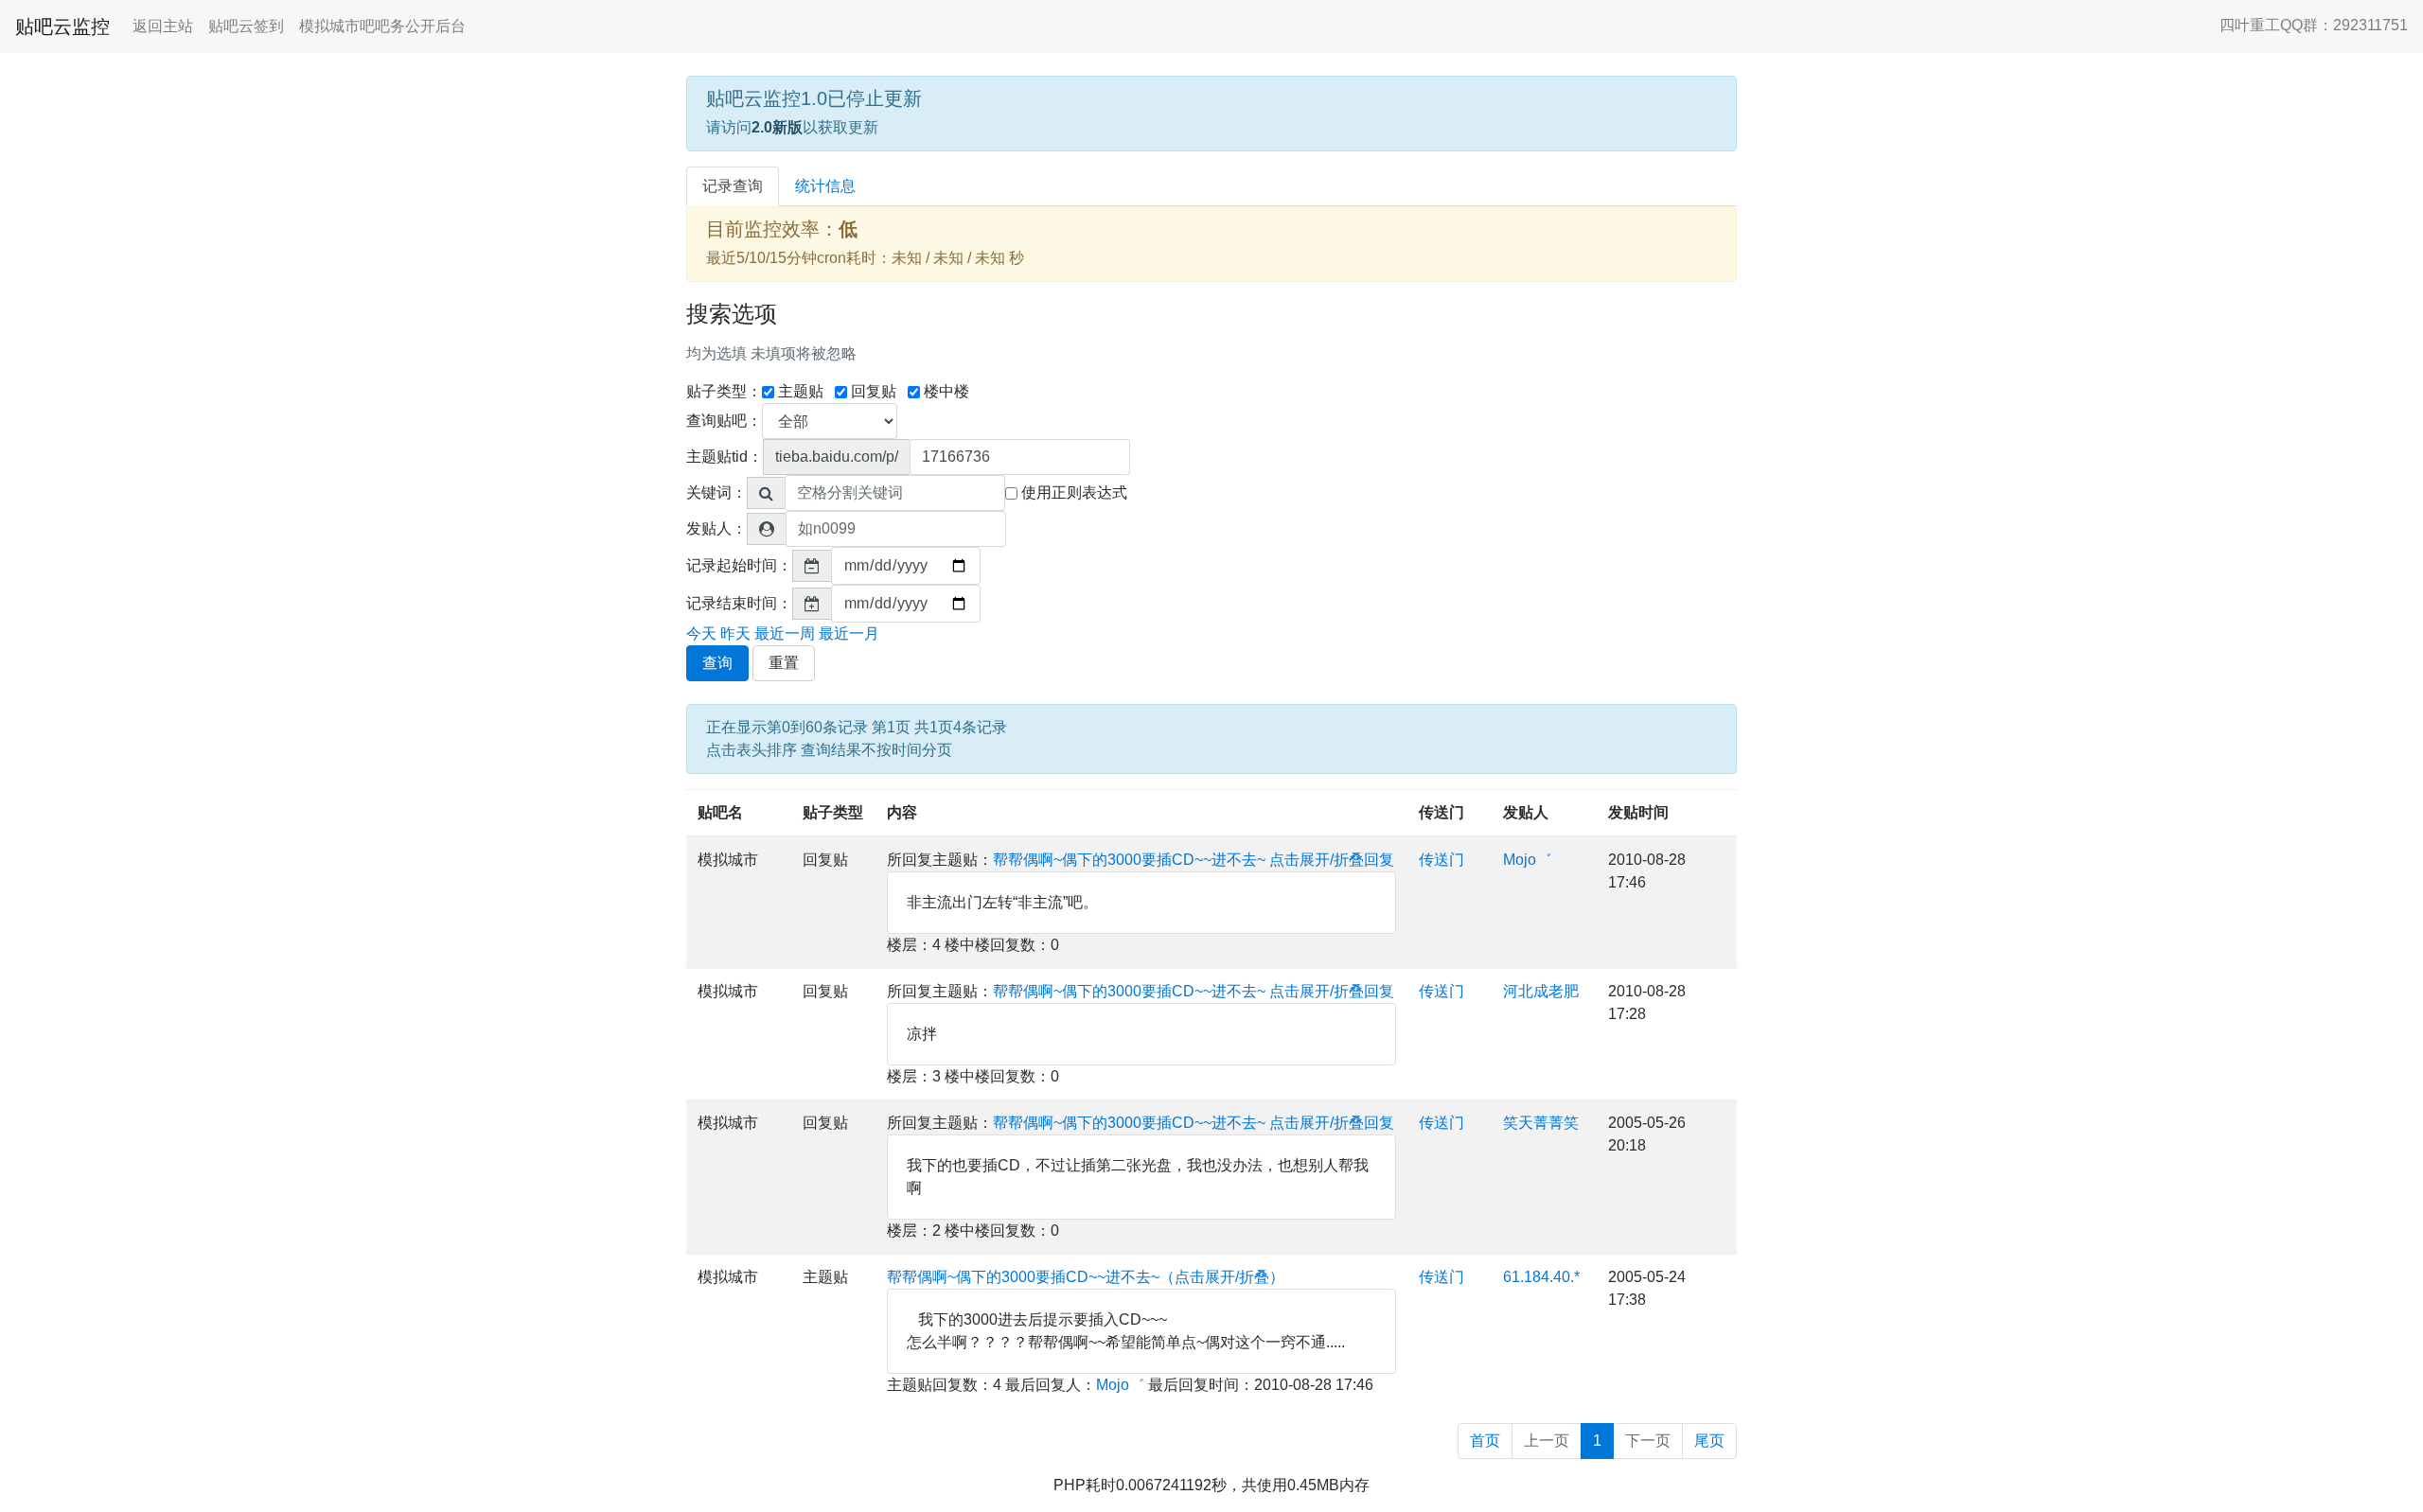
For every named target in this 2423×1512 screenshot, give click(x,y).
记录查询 (733, 186)
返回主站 (163, 26)
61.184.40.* (1541, 1277)
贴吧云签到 (246, 26)
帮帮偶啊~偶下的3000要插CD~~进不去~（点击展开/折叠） (1086, 1277)
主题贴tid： (725, 457)
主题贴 (801, 391)
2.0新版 (777, 127)
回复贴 (874, 391)
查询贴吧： (724, 421)
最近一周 (785, 633)
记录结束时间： (739, 603)
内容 (902, 812)
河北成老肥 (1541, 991)
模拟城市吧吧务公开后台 (382, 26)
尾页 (1709, 1441)
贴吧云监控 (62, 26)
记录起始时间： (739, 565)
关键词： (716, 492)
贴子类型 (833, 812)
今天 (701, 633)
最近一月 (849, 633)
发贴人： (716, 528)
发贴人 (1526, 812)
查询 (717, 663)
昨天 (735, 633)
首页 (1485, 1441)
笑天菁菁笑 (1541, 1123)
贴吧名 (720, 812)
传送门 (1441, 812)
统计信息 (825, 186)
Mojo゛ (1527, 860)
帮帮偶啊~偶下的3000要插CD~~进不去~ (1129, 860)
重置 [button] (784, 663)
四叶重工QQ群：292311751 (2314, 25)
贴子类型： (724, 391)
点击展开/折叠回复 (1332, 860)
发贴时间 (1638, 812)
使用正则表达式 (1074, 492)
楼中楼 (946, 391)
